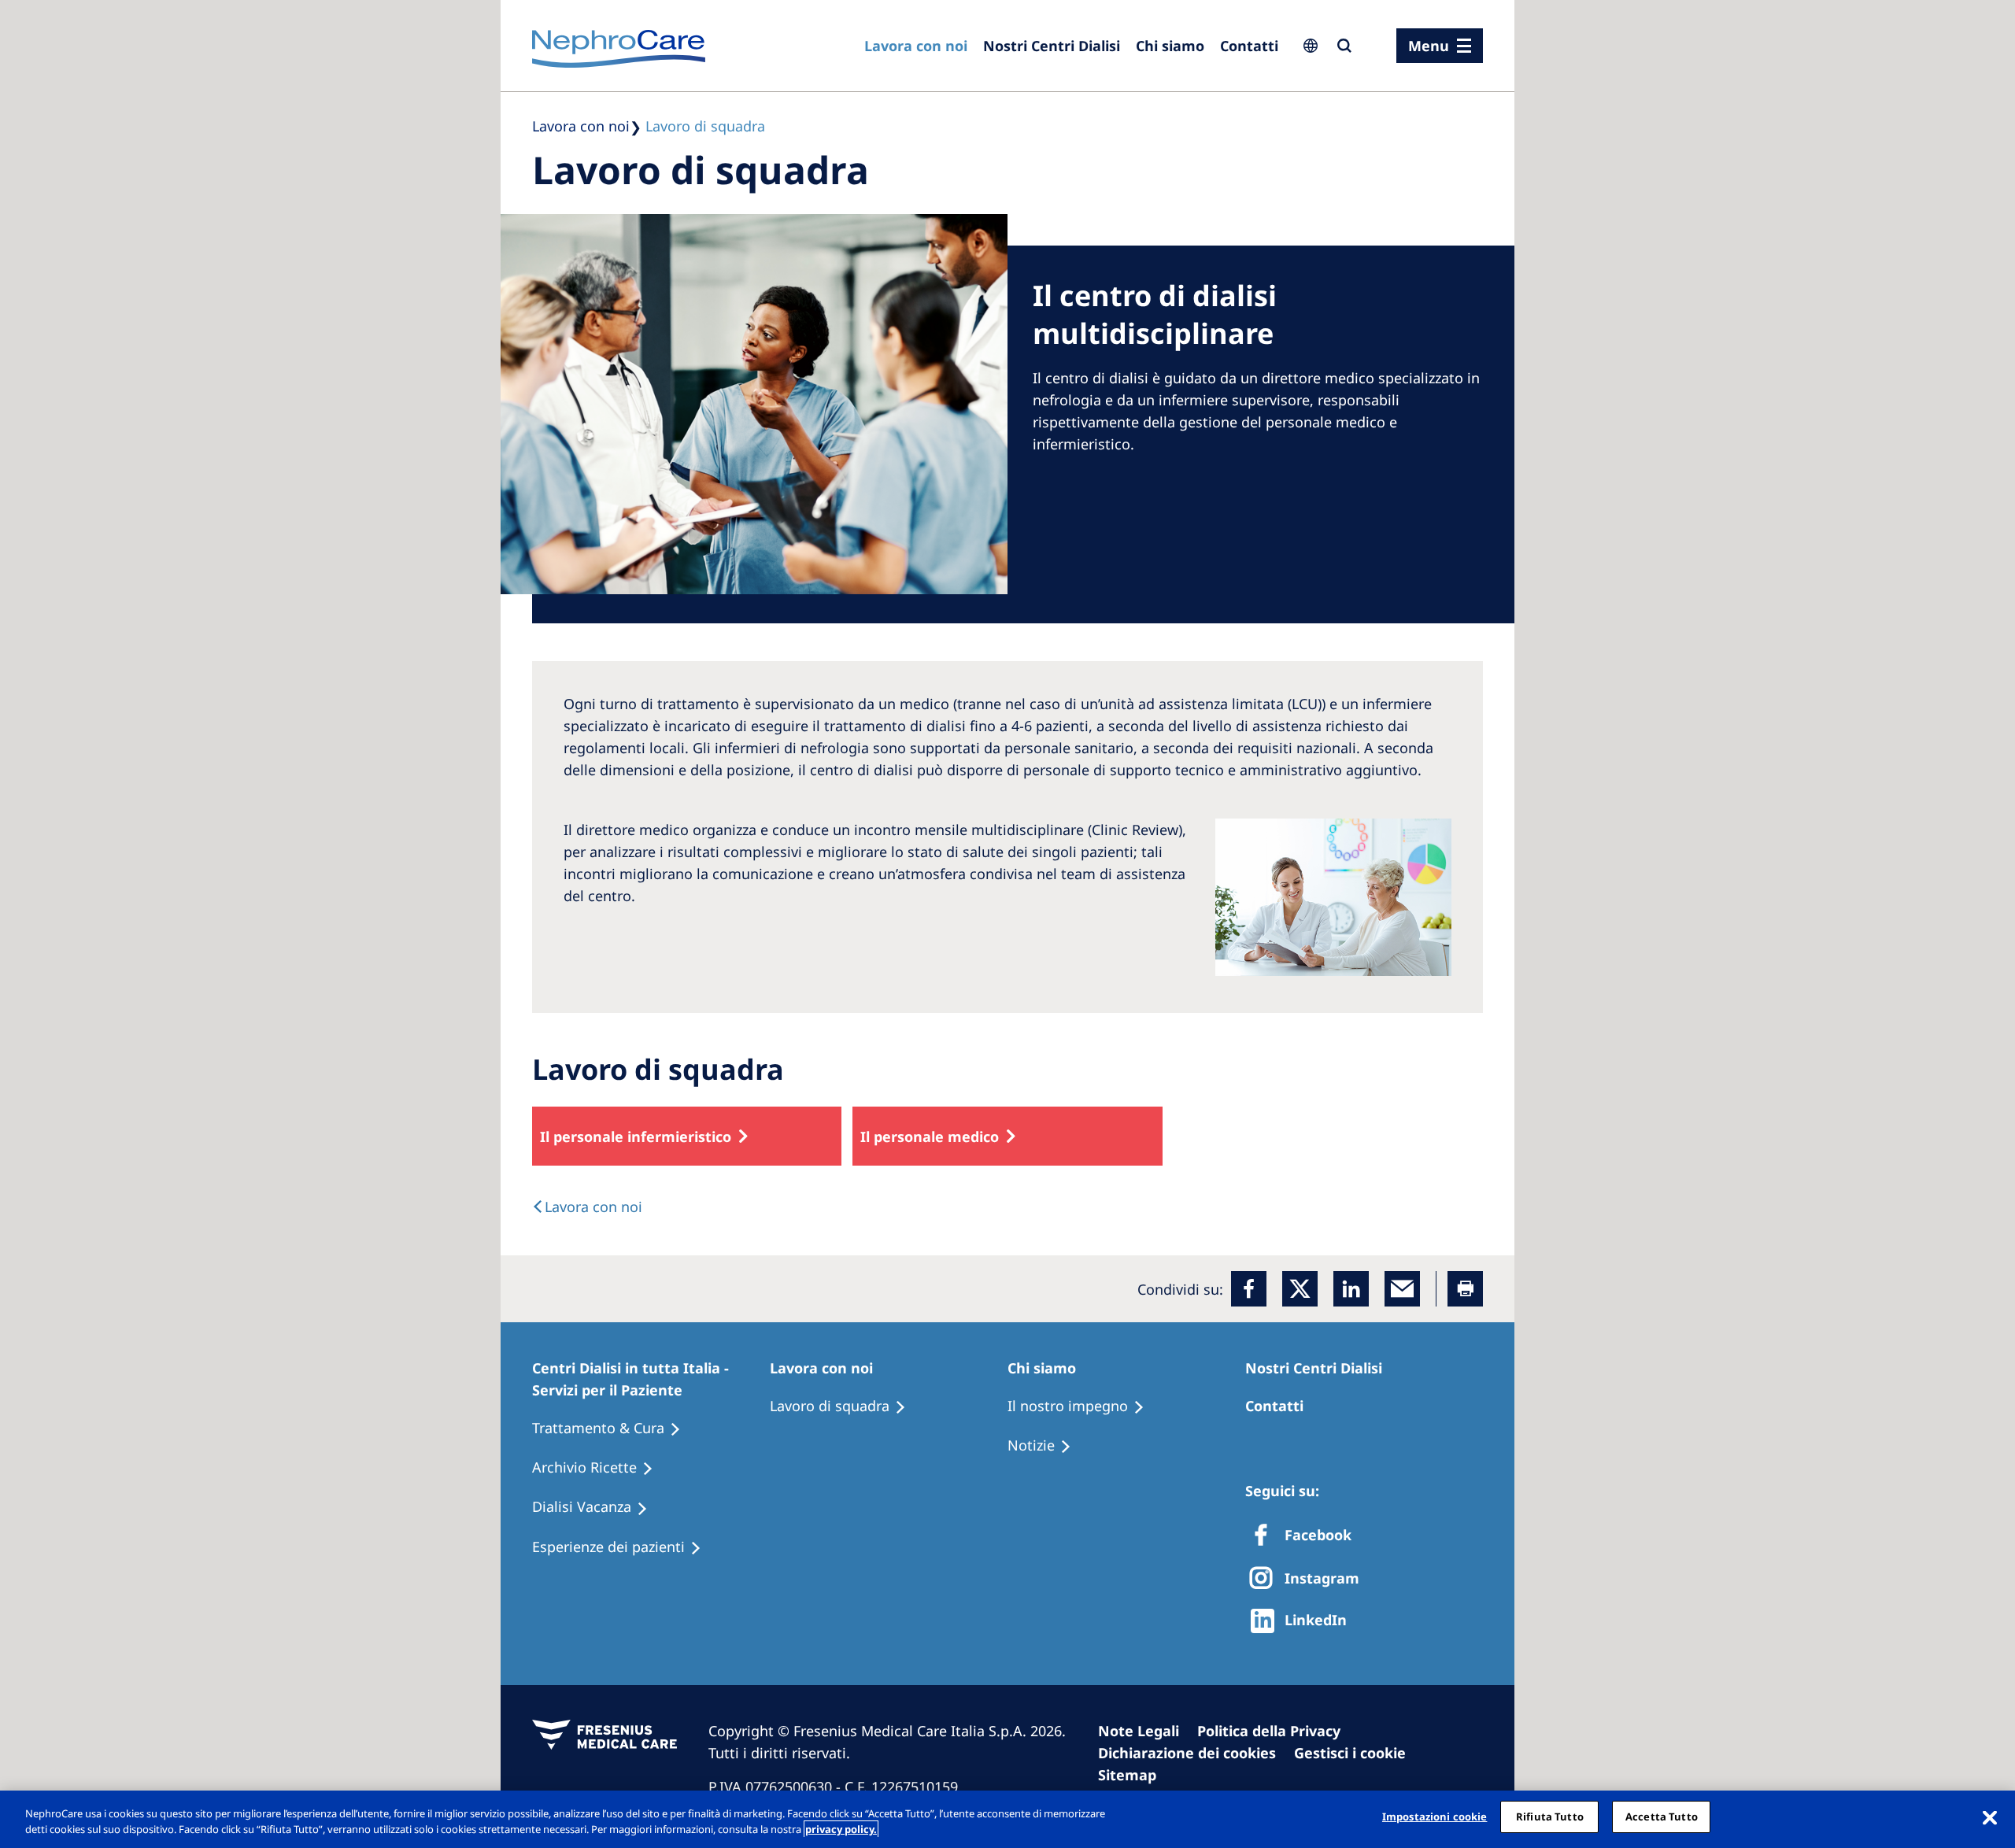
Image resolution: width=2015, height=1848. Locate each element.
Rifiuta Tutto (1550, 1817)
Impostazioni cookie (1435, 1817)
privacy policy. (841, 1829)
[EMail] (1402, 1289)
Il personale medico (930, 1137)
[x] (1300, 1289)
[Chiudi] (1990, 1817)
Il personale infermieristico (636, 1137)
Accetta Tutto (1662, 1817)
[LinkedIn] (1351, 1289)
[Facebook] (1249, 1289)
